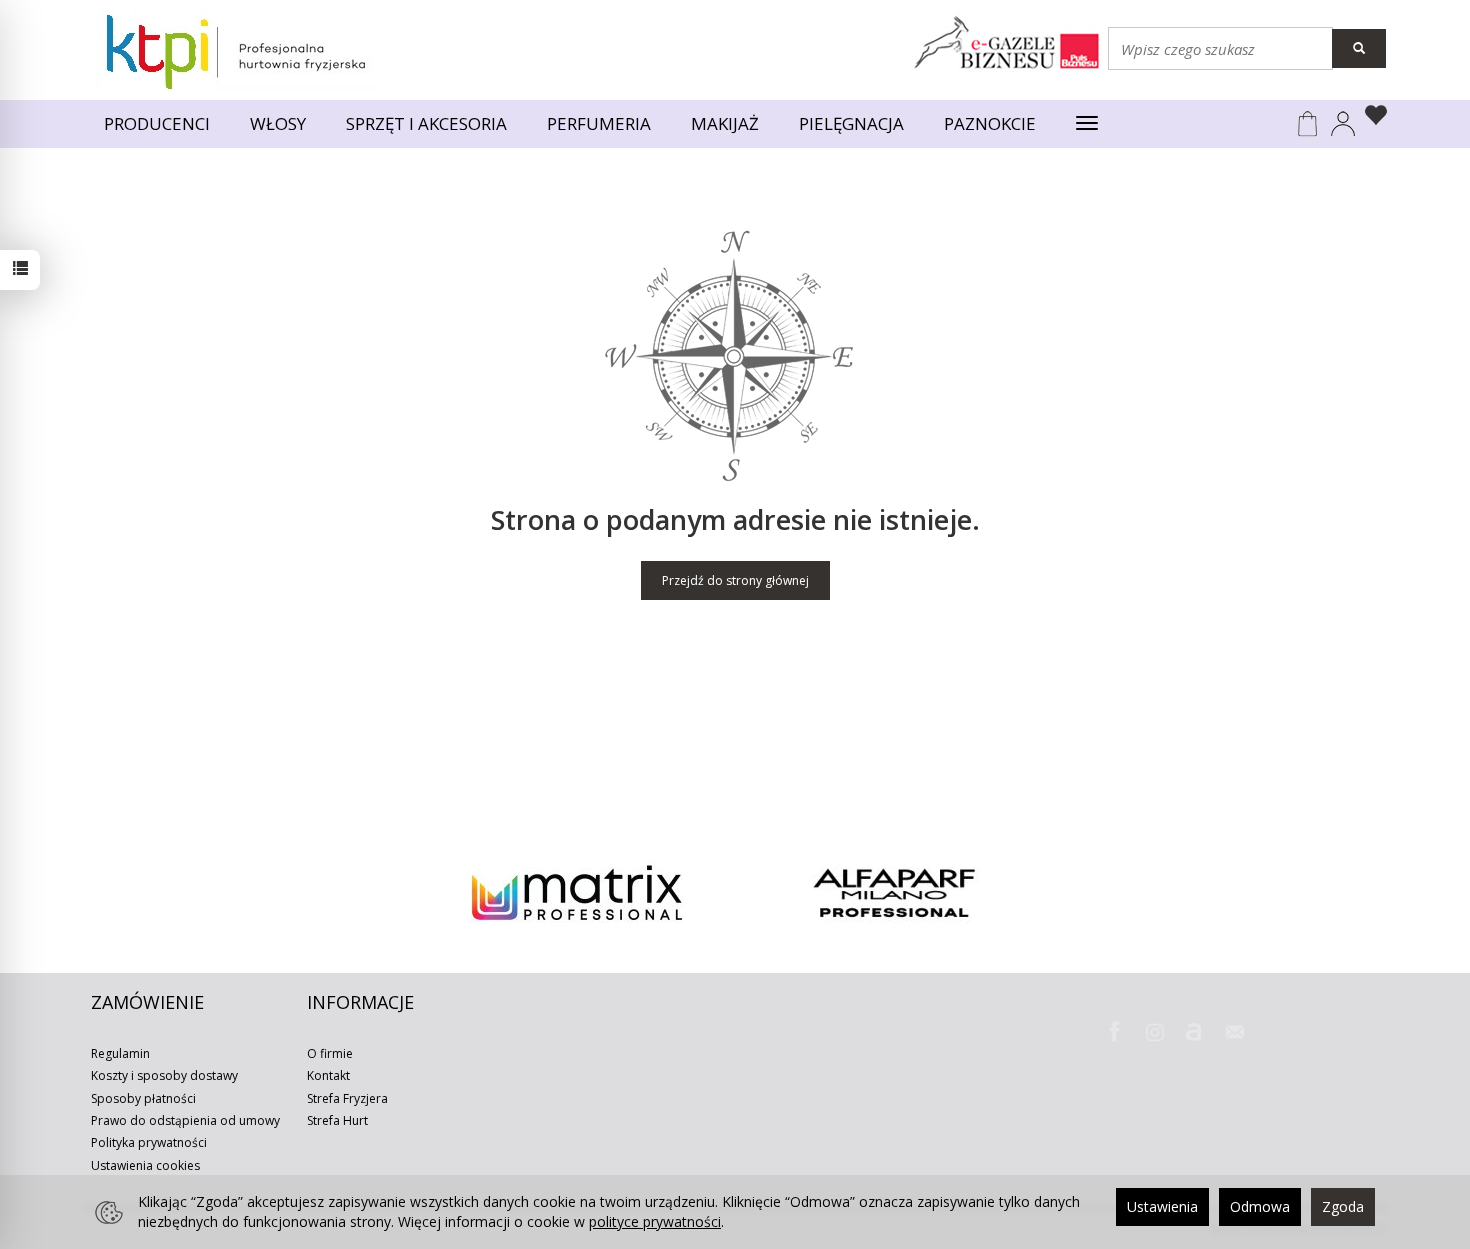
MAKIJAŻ (725, 123)
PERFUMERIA (599, 123)
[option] (577, 893)
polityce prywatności (655, 1221)
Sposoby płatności (143, 1098)
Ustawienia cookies (145, 1165)
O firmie (330, 1053)
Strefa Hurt (337, 1120)
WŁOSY (278, 123)
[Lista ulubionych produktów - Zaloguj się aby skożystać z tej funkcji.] (1371, 118)
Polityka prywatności (149, 1142)
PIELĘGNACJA (851, 123)
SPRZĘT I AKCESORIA (426, 123)
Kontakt (328, 1075)
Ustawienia (1162, 1206)
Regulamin (120, 1053)
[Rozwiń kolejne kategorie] (1087, 124)
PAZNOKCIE (990, 123)
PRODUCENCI (157, 123)
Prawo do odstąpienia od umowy (185, 1120)
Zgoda (1343, 1206)
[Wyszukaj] (1359, 48)
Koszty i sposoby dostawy (164, 1075)
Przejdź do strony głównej (735, 580)
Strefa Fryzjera (347, 1098)
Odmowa (1260, 1206)
